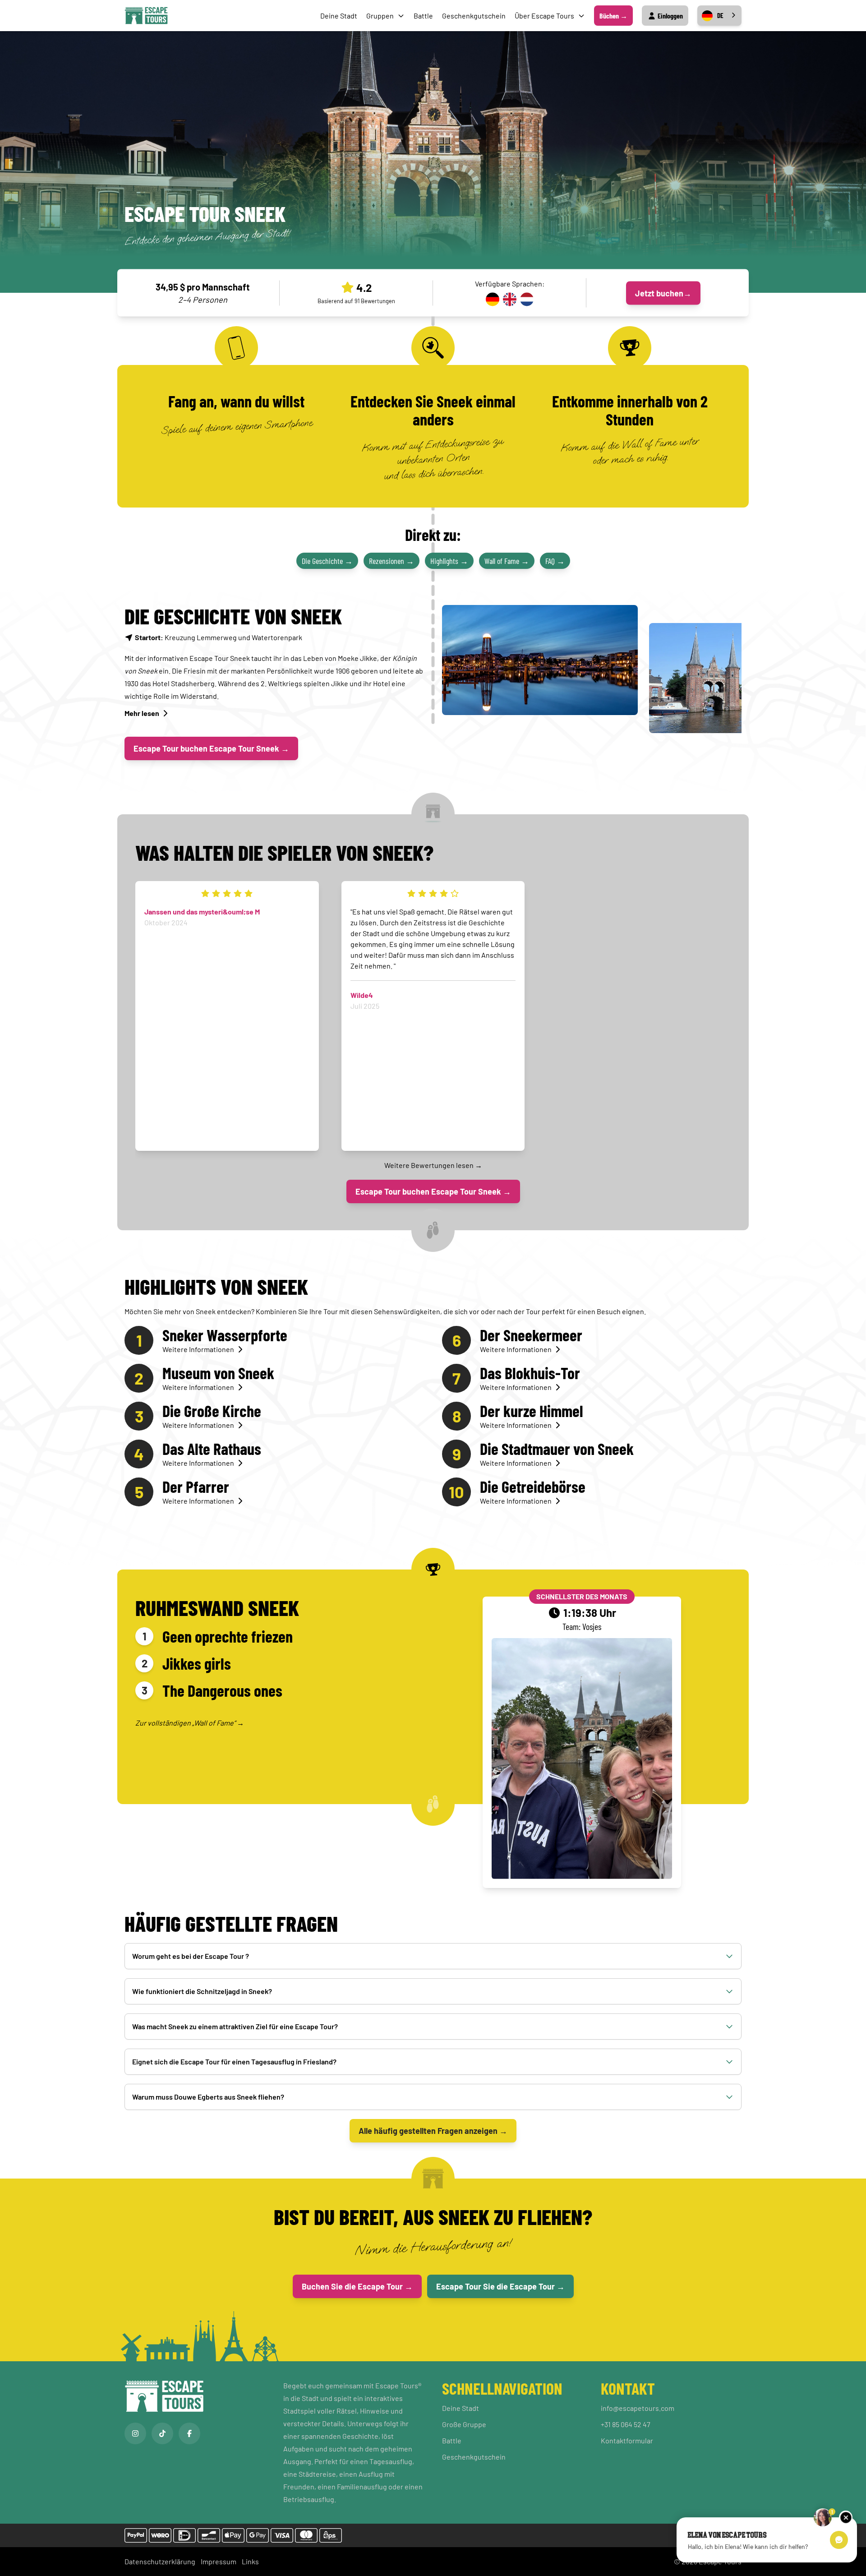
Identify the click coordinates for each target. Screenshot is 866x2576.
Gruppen (380, 16)
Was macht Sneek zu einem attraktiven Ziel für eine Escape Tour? (235, 2026)
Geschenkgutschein (474, 16)
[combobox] (719, 16)
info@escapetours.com (638, 2408)
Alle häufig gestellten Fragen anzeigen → (433, 2131)
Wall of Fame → (507, 561)
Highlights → (449, 561)
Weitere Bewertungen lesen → (433, 1165)
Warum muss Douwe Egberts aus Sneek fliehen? (208, 2097)
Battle (423, 16)
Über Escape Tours (544, 16)
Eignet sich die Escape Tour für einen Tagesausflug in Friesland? (234, 2061)
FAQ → (555, 561)
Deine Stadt (339, 16)
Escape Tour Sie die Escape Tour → (500, 2286)
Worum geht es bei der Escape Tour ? (191, 1956)
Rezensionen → (392, 561)
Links (250, 2561)
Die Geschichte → (327, 561)
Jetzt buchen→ (663, 293)
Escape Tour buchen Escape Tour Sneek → (211, 748)
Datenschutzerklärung (160, 2561)
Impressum (219, 2561)
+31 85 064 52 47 (626, 2424)
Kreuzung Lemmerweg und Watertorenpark (219, 637)
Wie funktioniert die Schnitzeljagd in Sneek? (202, 1991)
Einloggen (670, 16)
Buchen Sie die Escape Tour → (357, 2286)
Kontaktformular (627, 2440)
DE (720, 15)
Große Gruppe (464, 2424)
